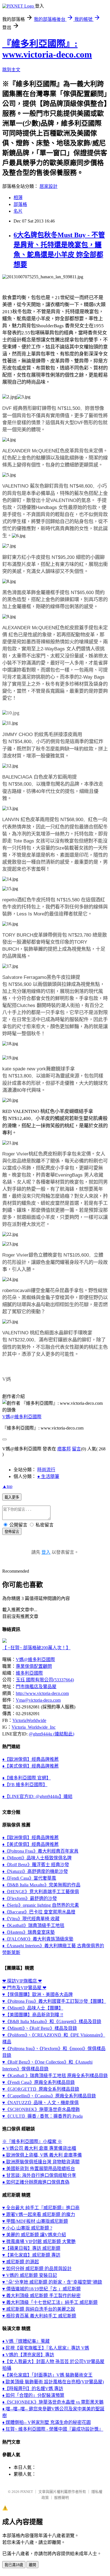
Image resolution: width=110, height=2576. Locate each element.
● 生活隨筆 (48, 1476)
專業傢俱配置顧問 (34, 1666)
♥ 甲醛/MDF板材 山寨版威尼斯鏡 (35, 2221)
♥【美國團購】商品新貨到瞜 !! (33, 2015)
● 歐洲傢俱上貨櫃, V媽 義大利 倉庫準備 (42, 2155)
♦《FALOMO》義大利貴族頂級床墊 (38, 1939)
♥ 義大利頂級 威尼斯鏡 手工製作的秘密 (41, 2296)
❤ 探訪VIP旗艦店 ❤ (22, 1981)
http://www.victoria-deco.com (42, 1693)
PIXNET (27, 2492)
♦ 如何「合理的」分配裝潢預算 (33, 2395)
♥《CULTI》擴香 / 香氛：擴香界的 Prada (42, 2116)
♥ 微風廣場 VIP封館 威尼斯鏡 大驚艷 (39, 2242)
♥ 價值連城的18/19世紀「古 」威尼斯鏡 (41, 2289)
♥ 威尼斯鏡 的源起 (21, 2262)
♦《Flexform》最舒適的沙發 (30, 1898)
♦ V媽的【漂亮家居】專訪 (28, 2355)
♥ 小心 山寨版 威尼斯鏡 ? (27, 2228)
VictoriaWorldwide (29, 1720)
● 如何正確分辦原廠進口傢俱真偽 (36, 2182)
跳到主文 (11, 70)
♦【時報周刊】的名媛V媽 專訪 (33, 2389)
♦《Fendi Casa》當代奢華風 (29, 1878)
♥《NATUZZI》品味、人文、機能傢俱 (40, 2103)
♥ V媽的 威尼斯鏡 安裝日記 (30, 2275)
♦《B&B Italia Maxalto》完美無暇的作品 (41, 1885)
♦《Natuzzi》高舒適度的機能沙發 (35, 1871)
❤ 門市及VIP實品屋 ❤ (24, 1988)
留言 (76, 1449)
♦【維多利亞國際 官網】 (27, 1778)
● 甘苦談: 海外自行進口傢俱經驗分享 (39, 2175)
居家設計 (49, 186)
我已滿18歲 (14, 2565)
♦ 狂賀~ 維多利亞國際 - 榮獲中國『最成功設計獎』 (53, 2429)
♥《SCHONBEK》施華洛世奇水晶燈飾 (41, 2109)
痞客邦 (64, 1449)
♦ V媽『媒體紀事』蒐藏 (26, 2341)
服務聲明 (61, 2498)
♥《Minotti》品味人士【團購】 (33, 2008)
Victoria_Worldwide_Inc (34, 1727)
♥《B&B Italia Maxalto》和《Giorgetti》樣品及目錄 (52, 2022)
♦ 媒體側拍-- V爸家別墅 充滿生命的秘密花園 (47, 2422)
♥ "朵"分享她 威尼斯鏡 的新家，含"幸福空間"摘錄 (52, 2282)
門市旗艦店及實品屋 (36, 1687)
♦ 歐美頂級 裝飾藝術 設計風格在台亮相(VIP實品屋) (53, 2382)
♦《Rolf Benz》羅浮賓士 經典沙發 (36, 1865)
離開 (32, 2565)
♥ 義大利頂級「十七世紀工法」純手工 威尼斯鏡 (50, 2302)
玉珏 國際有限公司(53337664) (45, 1680)
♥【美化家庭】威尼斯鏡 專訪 (31, 2255)
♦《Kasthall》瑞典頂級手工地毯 (33, 1925)
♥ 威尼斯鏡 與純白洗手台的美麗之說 (39, 2309)
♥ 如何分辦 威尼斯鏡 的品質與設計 (37, 2269)
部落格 (20, 204)
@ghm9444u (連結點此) (51, 1734)
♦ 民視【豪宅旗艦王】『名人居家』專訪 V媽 (46, 2348)
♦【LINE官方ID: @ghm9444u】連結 (37, 1796)
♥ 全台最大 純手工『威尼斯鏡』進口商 (41, 2208)
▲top (7, 1486)
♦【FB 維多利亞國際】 (25, 1785)
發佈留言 (12, 1532)
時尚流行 (46, 1470)
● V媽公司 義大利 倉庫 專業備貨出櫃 (39, 2148)
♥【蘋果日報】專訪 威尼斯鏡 (31, 2248)
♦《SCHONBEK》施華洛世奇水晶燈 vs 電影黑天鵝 (53, 2402)
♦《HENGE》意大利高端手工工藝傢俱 (41, 1892)
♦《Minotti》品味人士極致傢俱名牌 (37, 1858)
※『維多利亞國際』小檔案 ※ (32, 2142)
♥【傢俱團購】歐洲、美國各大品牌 (38, 1994)
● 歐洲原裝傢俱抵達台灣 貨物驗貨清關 (41, 2162)
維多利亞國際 (29, 1673)
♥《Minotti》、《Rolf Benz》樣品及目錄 (40, 2028)
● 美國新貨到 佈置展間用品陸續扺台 (39, 2169)
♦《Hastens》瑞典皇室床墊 (28, 1932)
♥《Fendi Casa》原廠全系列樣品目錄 (38, 2082)
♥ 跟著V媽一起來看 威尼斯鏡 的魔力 (39, 2214)
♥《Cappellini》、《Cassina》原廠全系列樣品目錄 (49, 2096)
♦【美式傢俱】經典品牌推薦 (30, 1766)
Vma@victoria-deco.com (38, 1700)
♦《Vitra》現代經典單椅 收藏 (31, 1919)
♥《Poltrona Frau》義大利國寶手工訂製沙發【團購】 (54, 2001)
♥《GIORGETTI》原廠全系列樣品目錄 (41, 2089)
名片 (18, 211)
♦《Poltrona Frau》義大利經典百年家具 (40, 1851)
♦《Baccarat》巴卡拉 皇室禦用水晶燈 (39, 1912)
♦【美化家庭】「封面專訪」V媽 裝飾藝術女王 (47, 2375)
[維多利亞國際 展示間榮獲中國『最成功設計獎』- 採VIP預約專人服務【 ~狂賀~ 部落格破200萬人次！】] (5, 1641)
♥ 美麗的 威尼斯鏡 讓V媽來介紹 (34, 2235)
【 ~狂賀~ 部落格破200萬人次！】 (36, 1648)
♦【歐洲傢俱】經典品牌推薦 (30, 1759)
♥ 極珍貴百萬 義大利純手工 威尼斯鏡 (39, 2316)
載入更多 (12, 1497)
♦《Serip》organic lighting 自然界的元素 (41, 1905)
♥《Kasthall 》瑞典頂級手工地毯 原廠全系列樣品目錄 (55, 2076)
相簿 (18, 198)
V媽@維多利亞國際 (22, 1417)
